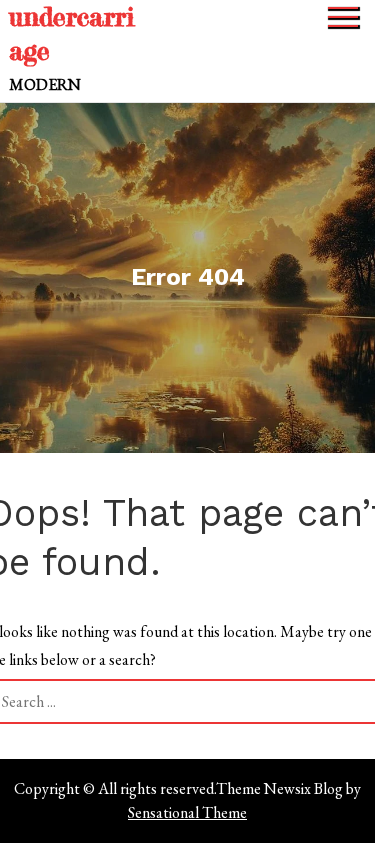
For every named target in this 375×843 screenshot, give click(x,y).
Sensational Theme (187, 812)
